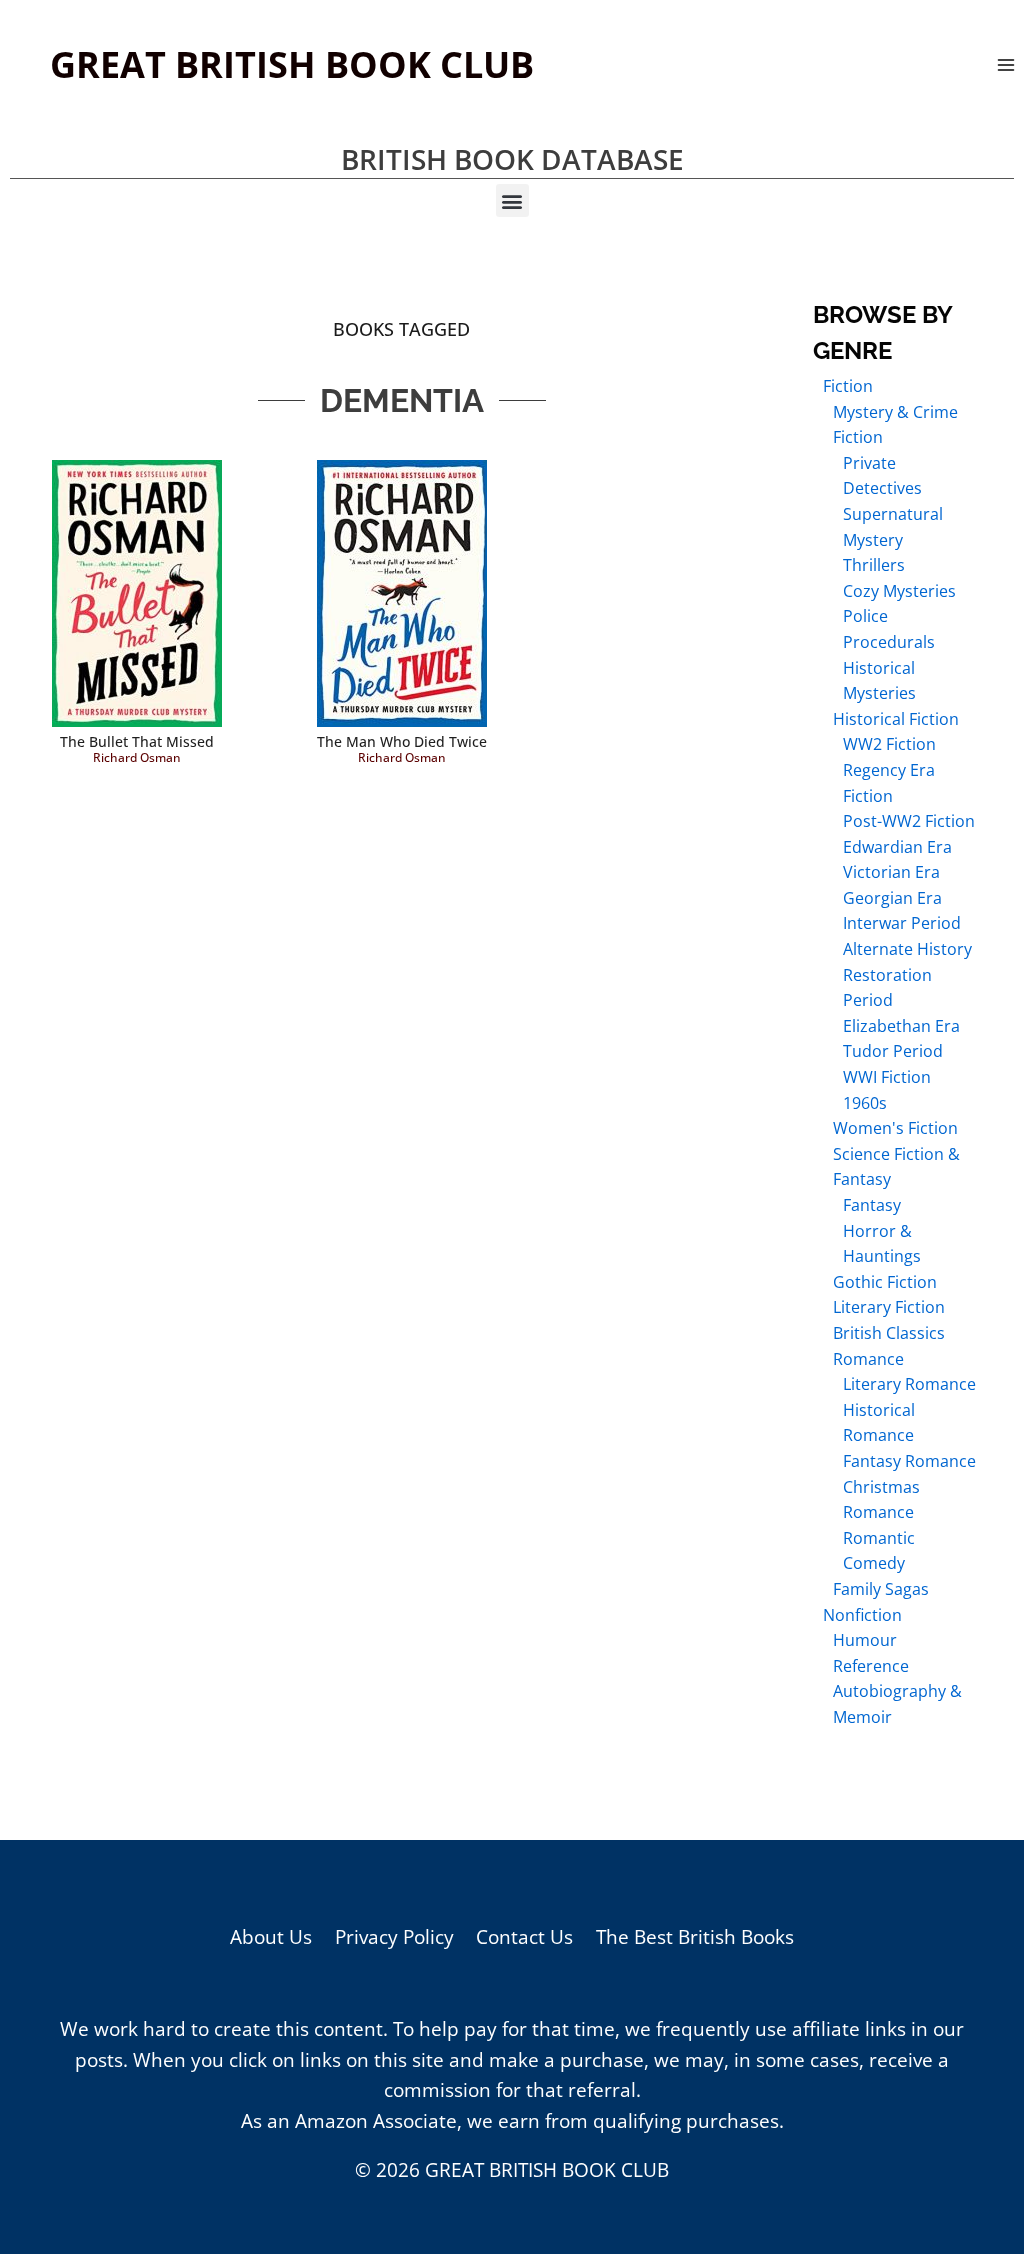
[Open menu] (1005, 64)
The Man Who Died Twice (402, 741)
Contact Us (524, 1937)
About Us (271, 1937)
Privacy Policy (394, 1937)
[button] (512, 200)
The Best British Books (695, 1937)
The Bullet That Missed (137, 741)
